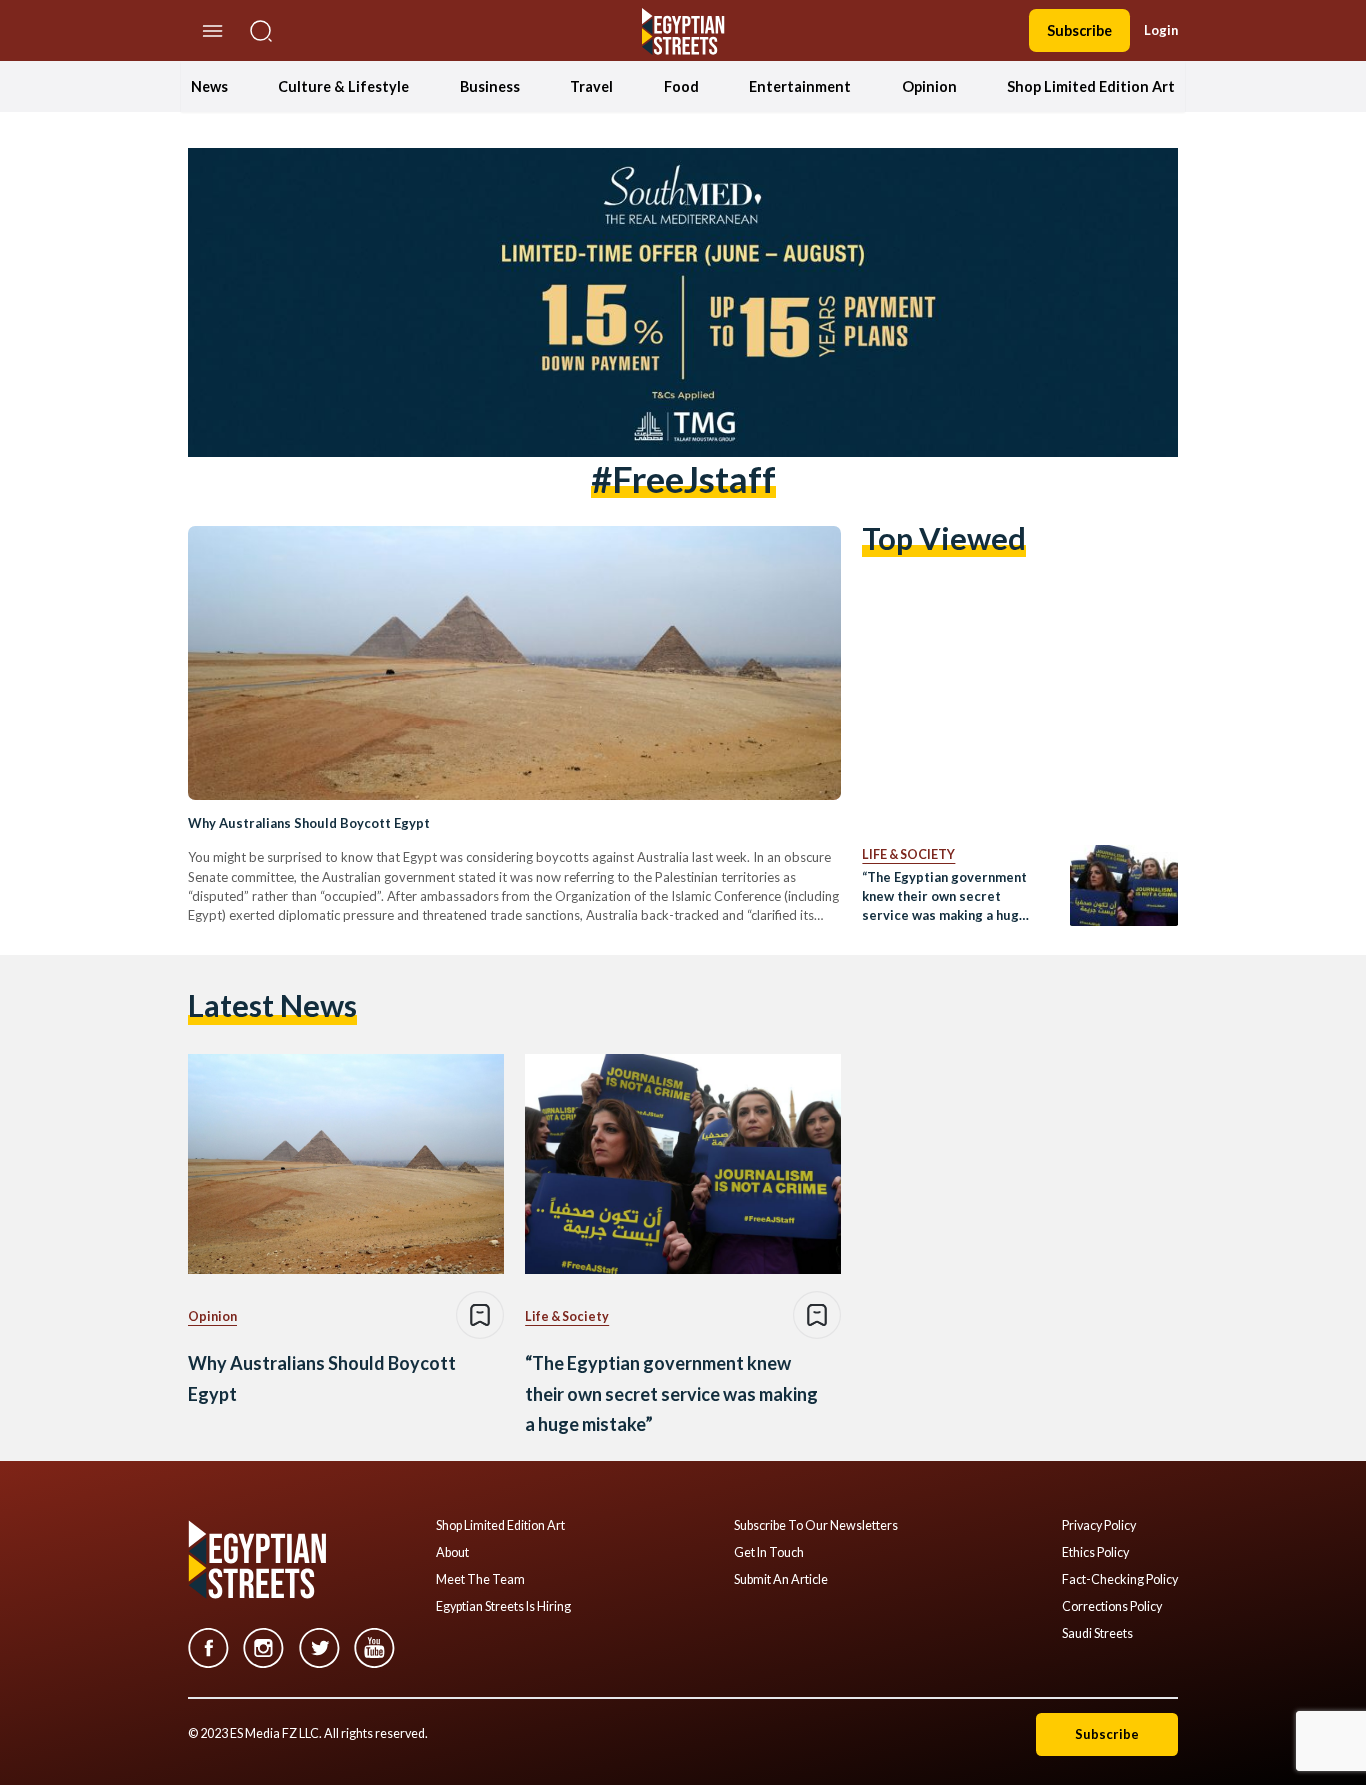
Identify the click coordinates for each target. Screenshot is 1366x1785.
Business (490, 86)
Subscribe (1079, 30)
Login (1161, 30)
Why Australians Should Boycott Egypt (309, 823)
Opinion (929, 86)
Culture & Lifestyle (343, 86)
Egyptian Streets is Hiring (503, 1607)
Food (681, 86)
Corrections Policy (1112, 1607)
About (452, 1553)
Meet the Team (480, 1580)
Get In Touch (769, 1553)
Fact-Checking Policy (1120, 1580)
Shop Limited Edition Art (1091, 86)
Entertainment (800, 86)
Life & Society (908, 854)
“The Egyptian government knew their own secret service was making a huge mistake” (944, 897)
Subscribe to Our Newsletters (816, 1526)
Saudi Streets (1097, 1634)
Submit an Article (781, 1580)
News (209, 86)
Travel (591, 86)
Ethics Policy (1095, 1553)
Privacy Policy (1099, 1526)
